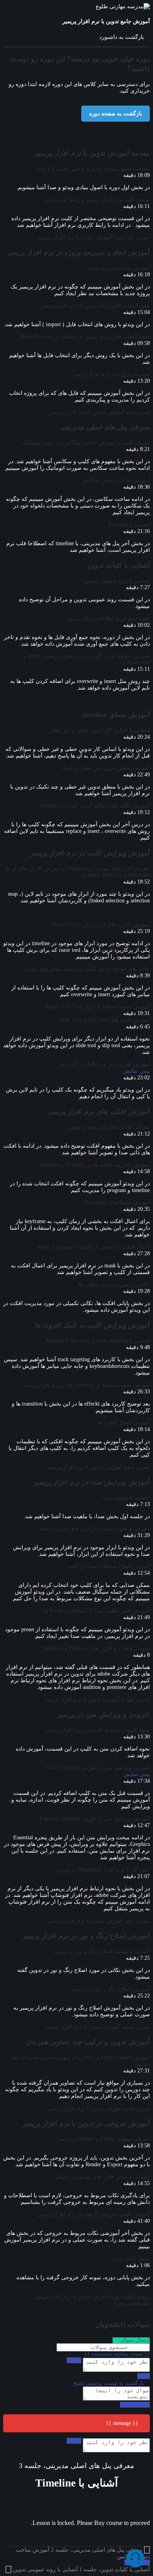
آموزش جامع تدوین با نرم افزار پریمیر (106, 21)
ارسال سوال (135, 2340)
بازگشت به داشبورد (122, 37)
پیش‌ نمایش (137, 1071)
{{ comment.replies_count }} (117, 2354)
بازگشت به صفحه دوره (116, 114)
